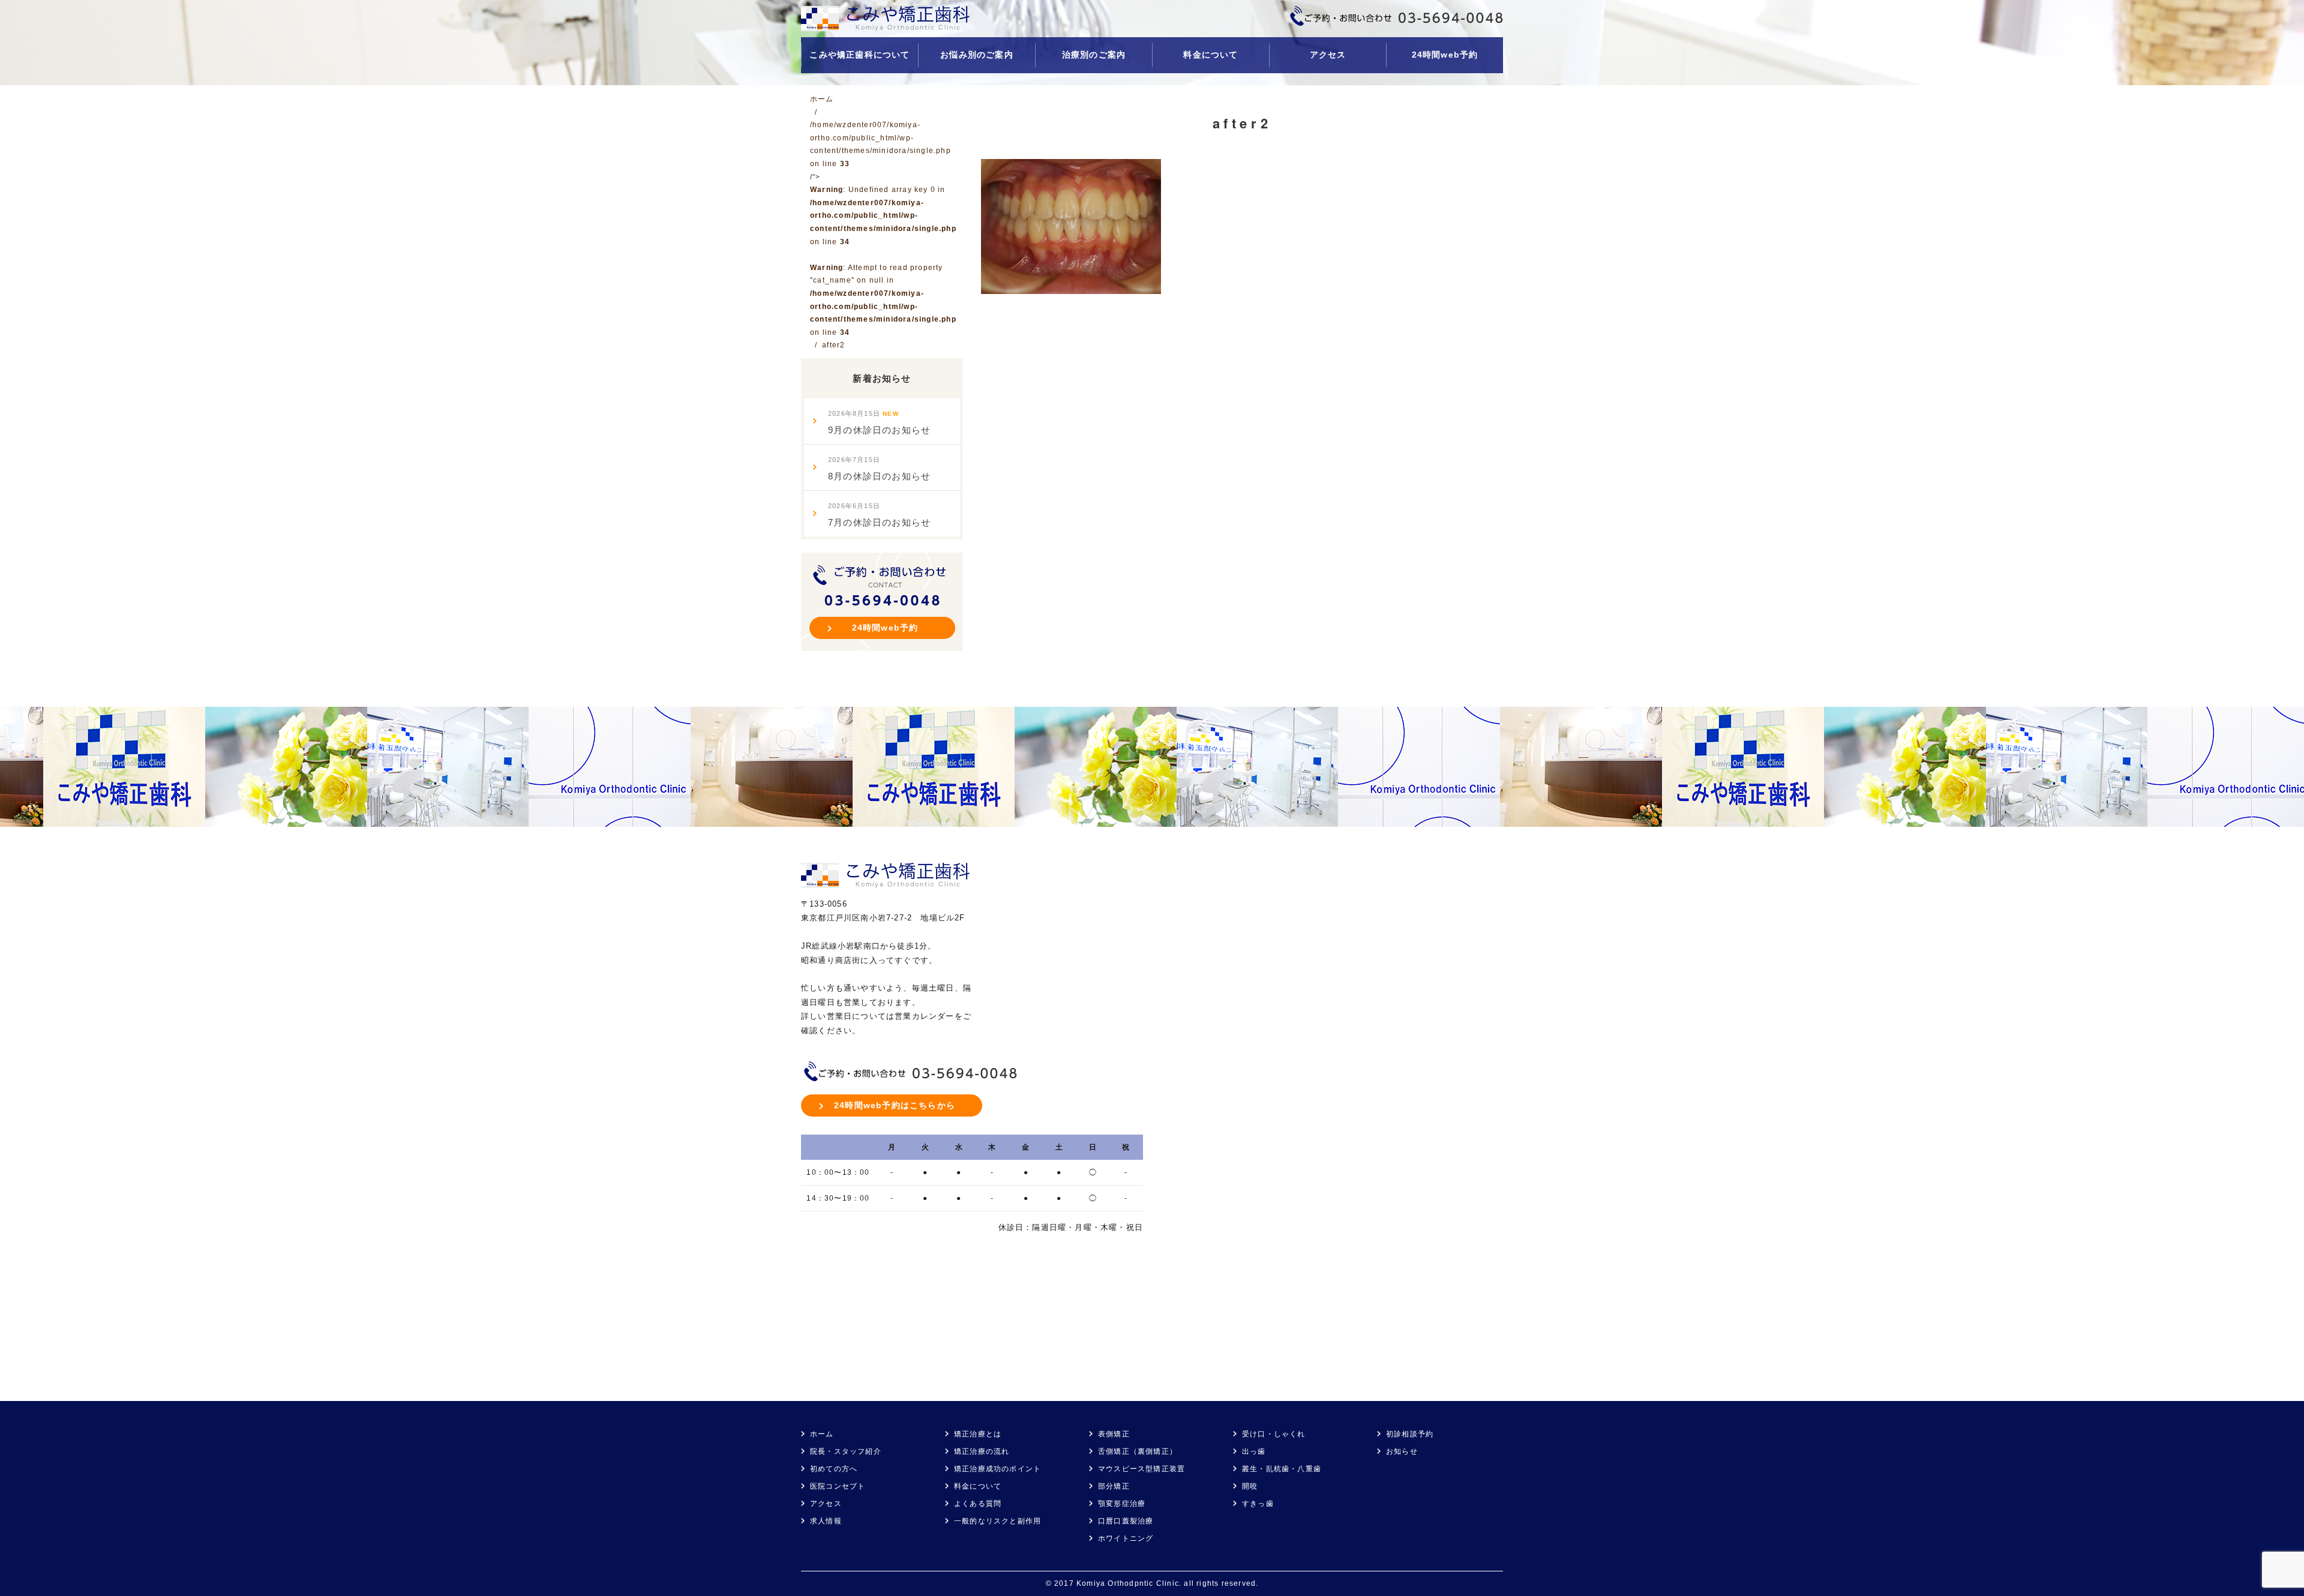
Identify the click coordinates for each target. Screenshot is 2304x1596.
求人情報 (826, 1521)
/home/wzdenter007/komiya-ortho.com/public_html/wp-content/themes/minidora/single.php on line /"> (883, 229)
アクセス (1328, 55)
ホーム (822, 1434)
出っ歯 (1254, 1451)
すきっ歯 (1258, 1504)
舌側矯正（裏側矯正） (1138, 1451)
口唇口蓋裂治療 (1126, 1521)
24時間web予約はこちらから (895, 1105)
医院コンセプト (838, 1486)
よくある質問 (978, 1504)
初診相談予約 (1410, 1434)
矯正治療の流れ (982, 1451)
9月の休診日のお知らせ (879, 422)
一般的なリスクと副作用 (997, 1521)
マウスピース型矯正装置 (1141, 1469)
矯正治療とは (978, 1434)
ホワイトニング (1126, 1538)
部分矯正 (1114, 1486)
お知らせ (1402, 1451)
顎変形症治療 (1122, 1504)
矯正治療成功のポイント (997, 1469)
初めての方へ (834, 1469)
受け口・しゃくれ (1274, 1434)
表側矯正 (1114, 1434)
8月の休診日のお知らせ (879, 469)
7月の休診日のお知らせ (879, 515)
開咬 (1250, 1486)
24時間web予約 (1445, 55)
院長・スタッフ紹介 (846, 1451)
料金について (1210, 55)
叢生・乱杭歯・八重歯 (1282, 1469)
